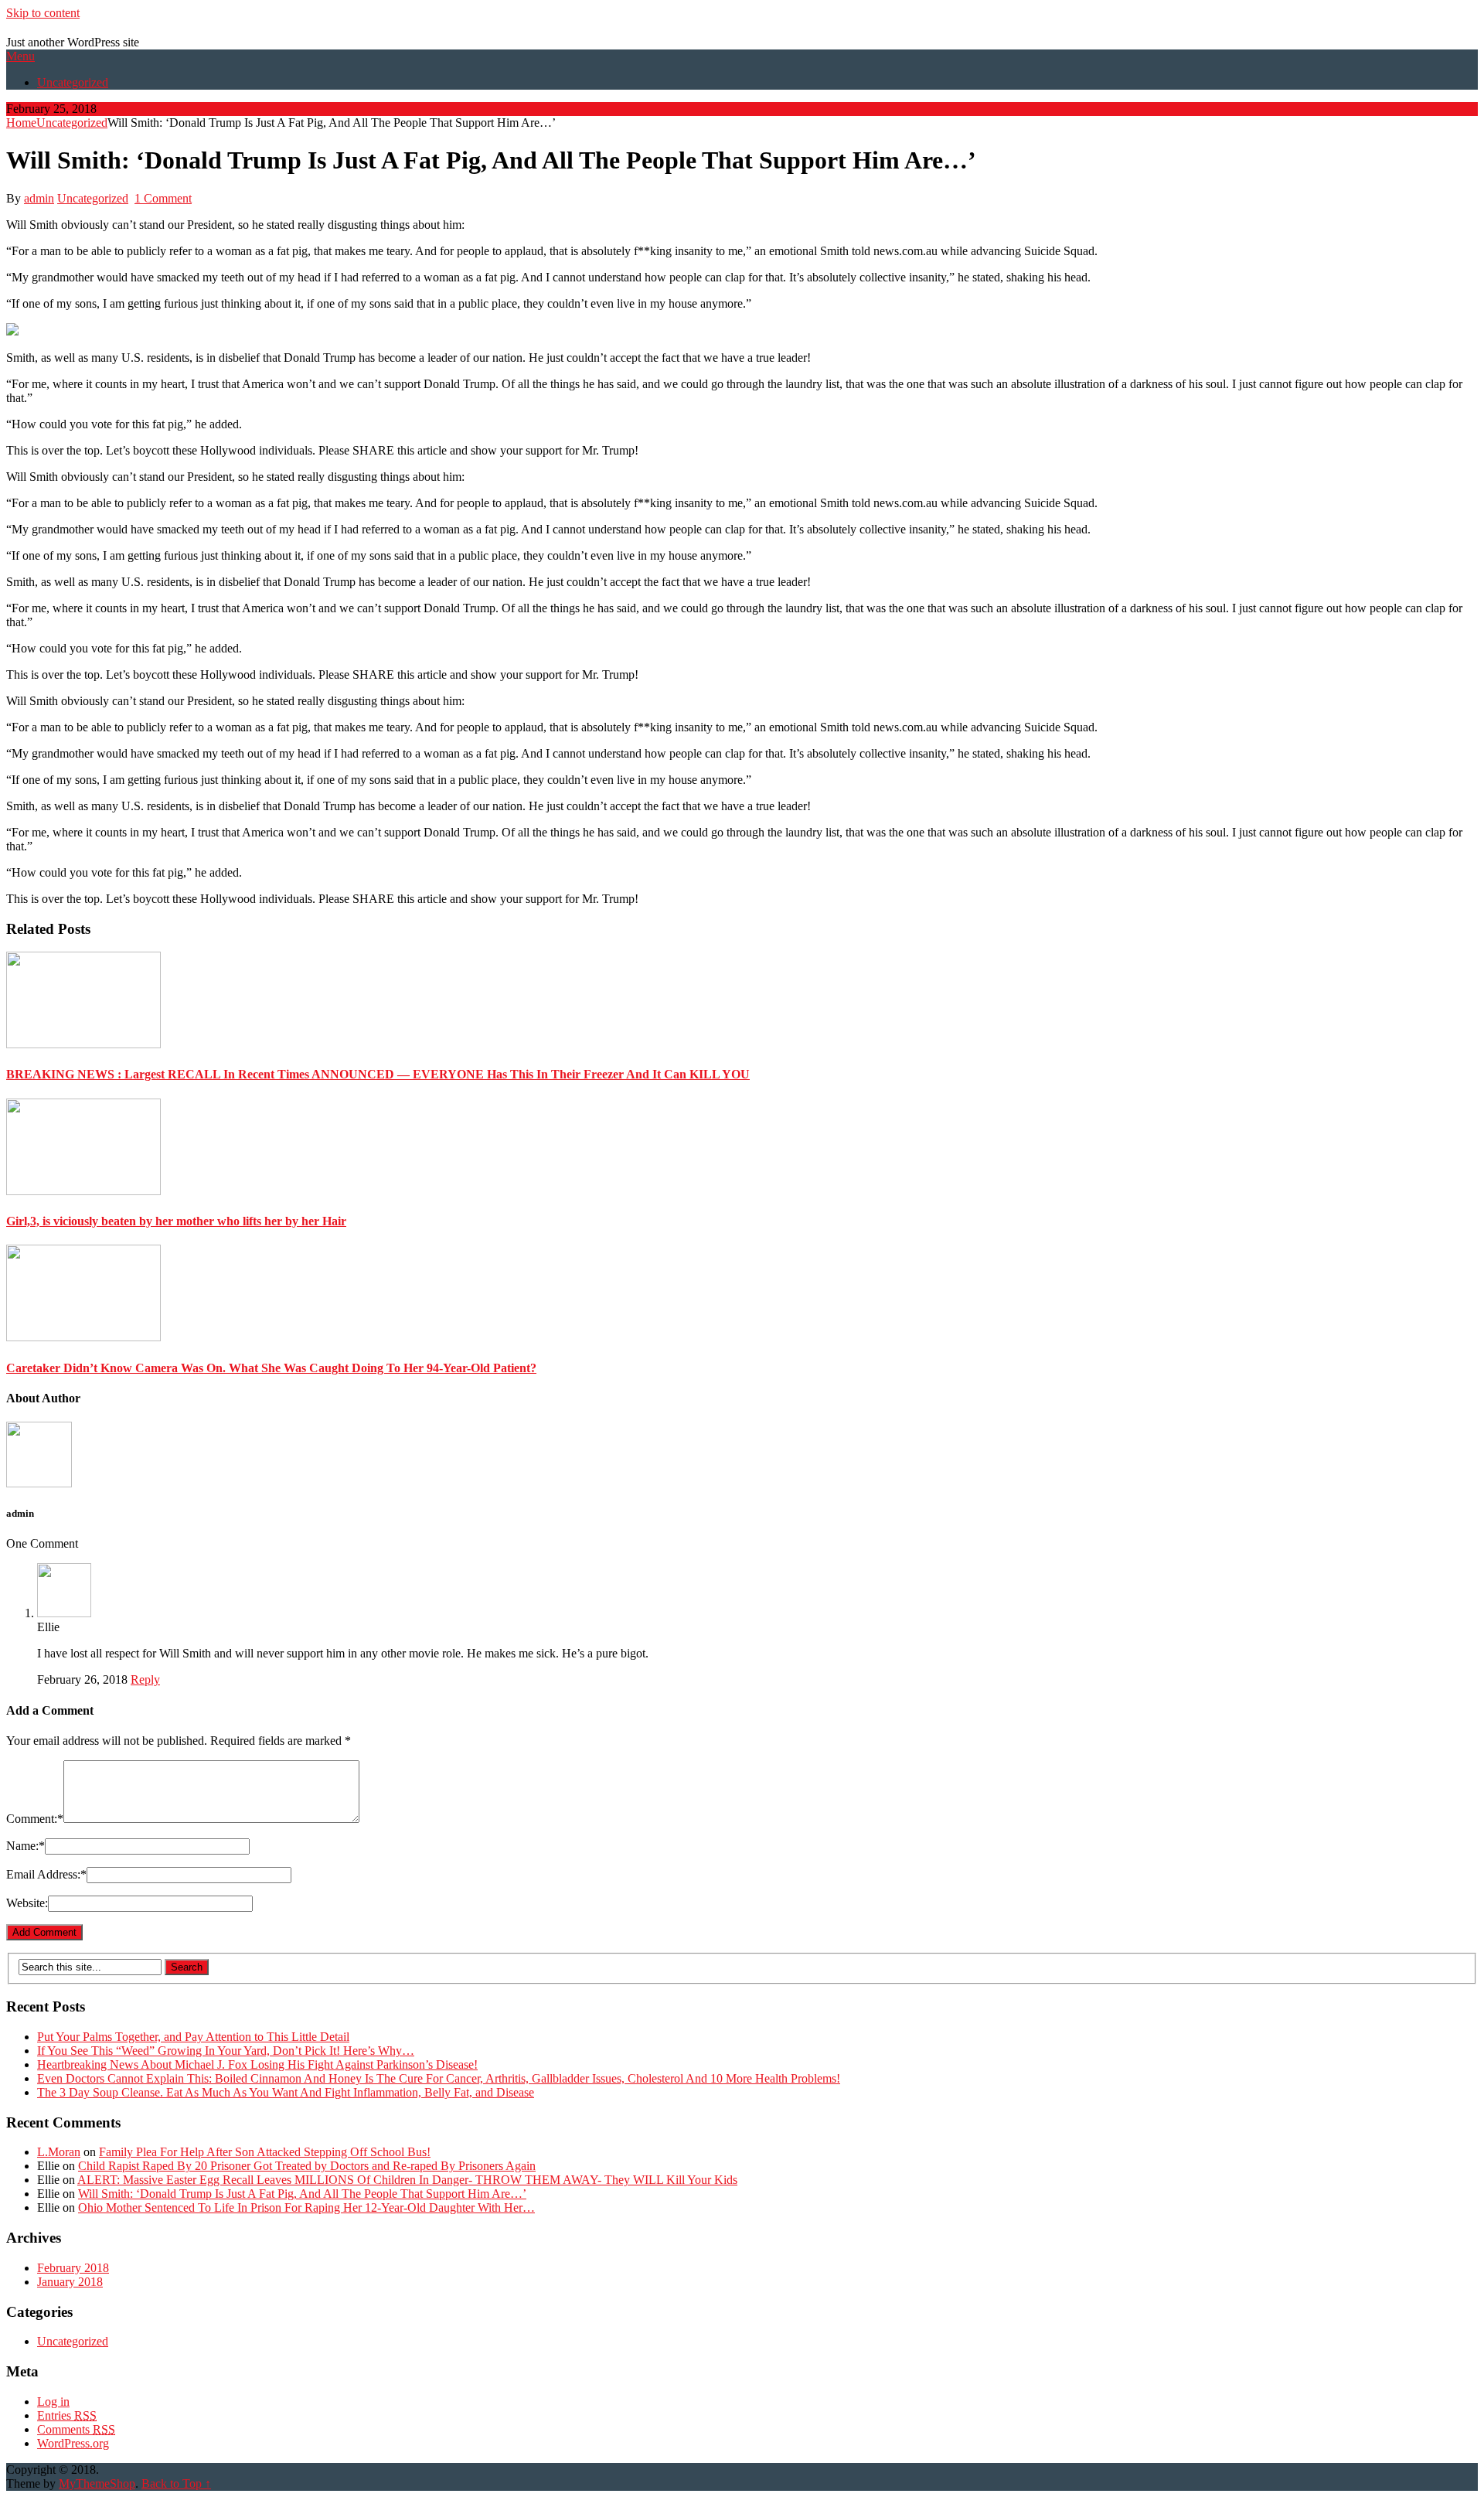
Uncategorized (73, 82)
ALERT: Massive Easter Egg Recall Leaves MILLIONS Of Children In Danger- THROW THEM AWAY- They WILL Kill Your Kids (407, 2180)
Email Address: (46, 1874)
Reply (145, 1679)
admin (39, 198)
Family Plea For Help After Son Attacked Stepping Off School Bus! (265, 2152)
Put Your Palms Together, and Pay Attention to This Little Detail (193, 2037)
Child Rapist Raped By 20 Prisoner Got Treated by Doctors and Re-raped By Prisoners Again (307, 2166)
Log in (53, 2402)
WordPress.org (73, 2443)
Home (21, 123)
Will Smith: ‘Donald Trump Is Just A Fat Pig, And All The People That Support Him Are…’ (302, 2194)
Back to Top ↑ (176, 2483)
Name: (26, 1846)
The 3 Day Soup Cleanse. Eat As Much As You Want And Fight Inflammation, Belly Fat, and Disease (286, 2092)
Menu (20, 56)
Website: (27, 1903)
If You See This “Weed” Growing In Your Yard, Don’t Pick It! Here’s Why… (226, 2051)
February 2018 (73, 2268)
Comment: (35, 1819)
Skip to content (43, 13)
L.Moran (59, 2152)
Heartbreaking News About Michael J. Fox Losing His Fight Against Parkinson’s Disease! (257, 2064)
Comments (76, 2429)
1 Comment (163, 198)
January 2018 (70, 2282)
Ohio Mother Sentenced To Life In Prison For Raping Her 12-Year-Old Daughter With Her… (306, 2207)
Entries (67, 2415)
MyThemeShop (97, 2483)
